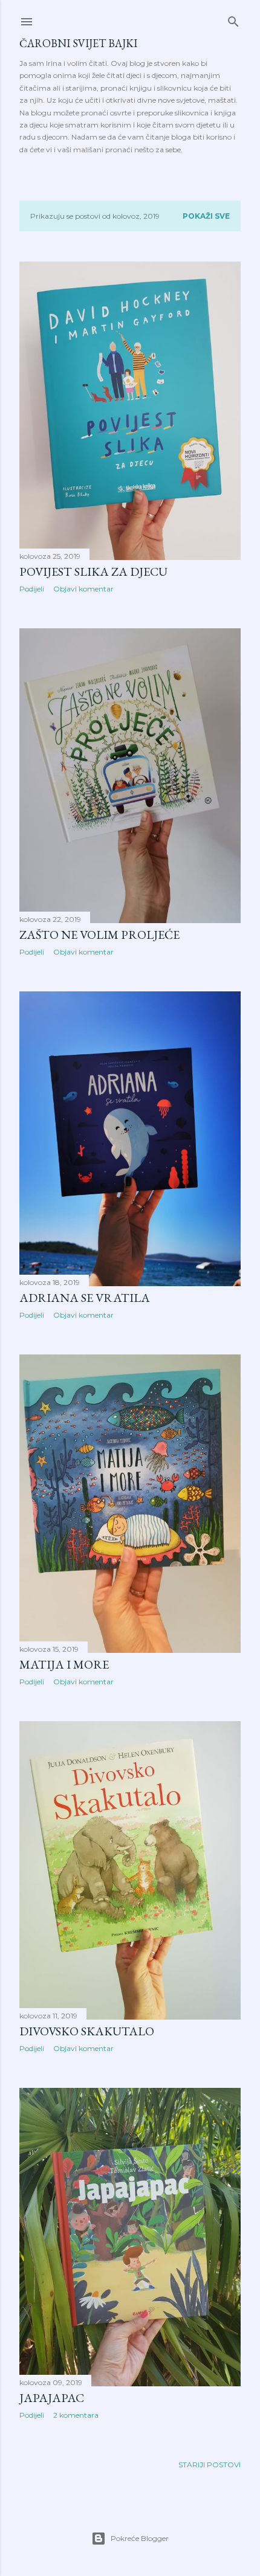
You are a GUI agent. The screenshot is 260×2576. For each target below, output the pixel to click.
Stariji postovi (210, 2465)
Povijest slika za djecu (93, 572)
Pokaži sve (206, 216)
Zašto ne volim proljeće (99, 935)
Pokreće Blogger (140, 2538)
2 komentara (76, 2415)
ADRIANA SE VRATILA (85, 1298)
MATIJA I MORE (64, 1664)
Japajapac (52, 2398)
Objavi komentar (83, 589)
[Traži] (233, 19)
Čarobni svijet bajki (78, 43)
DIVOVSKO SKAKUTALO (87, 2031)
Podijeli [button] (32, 589)
